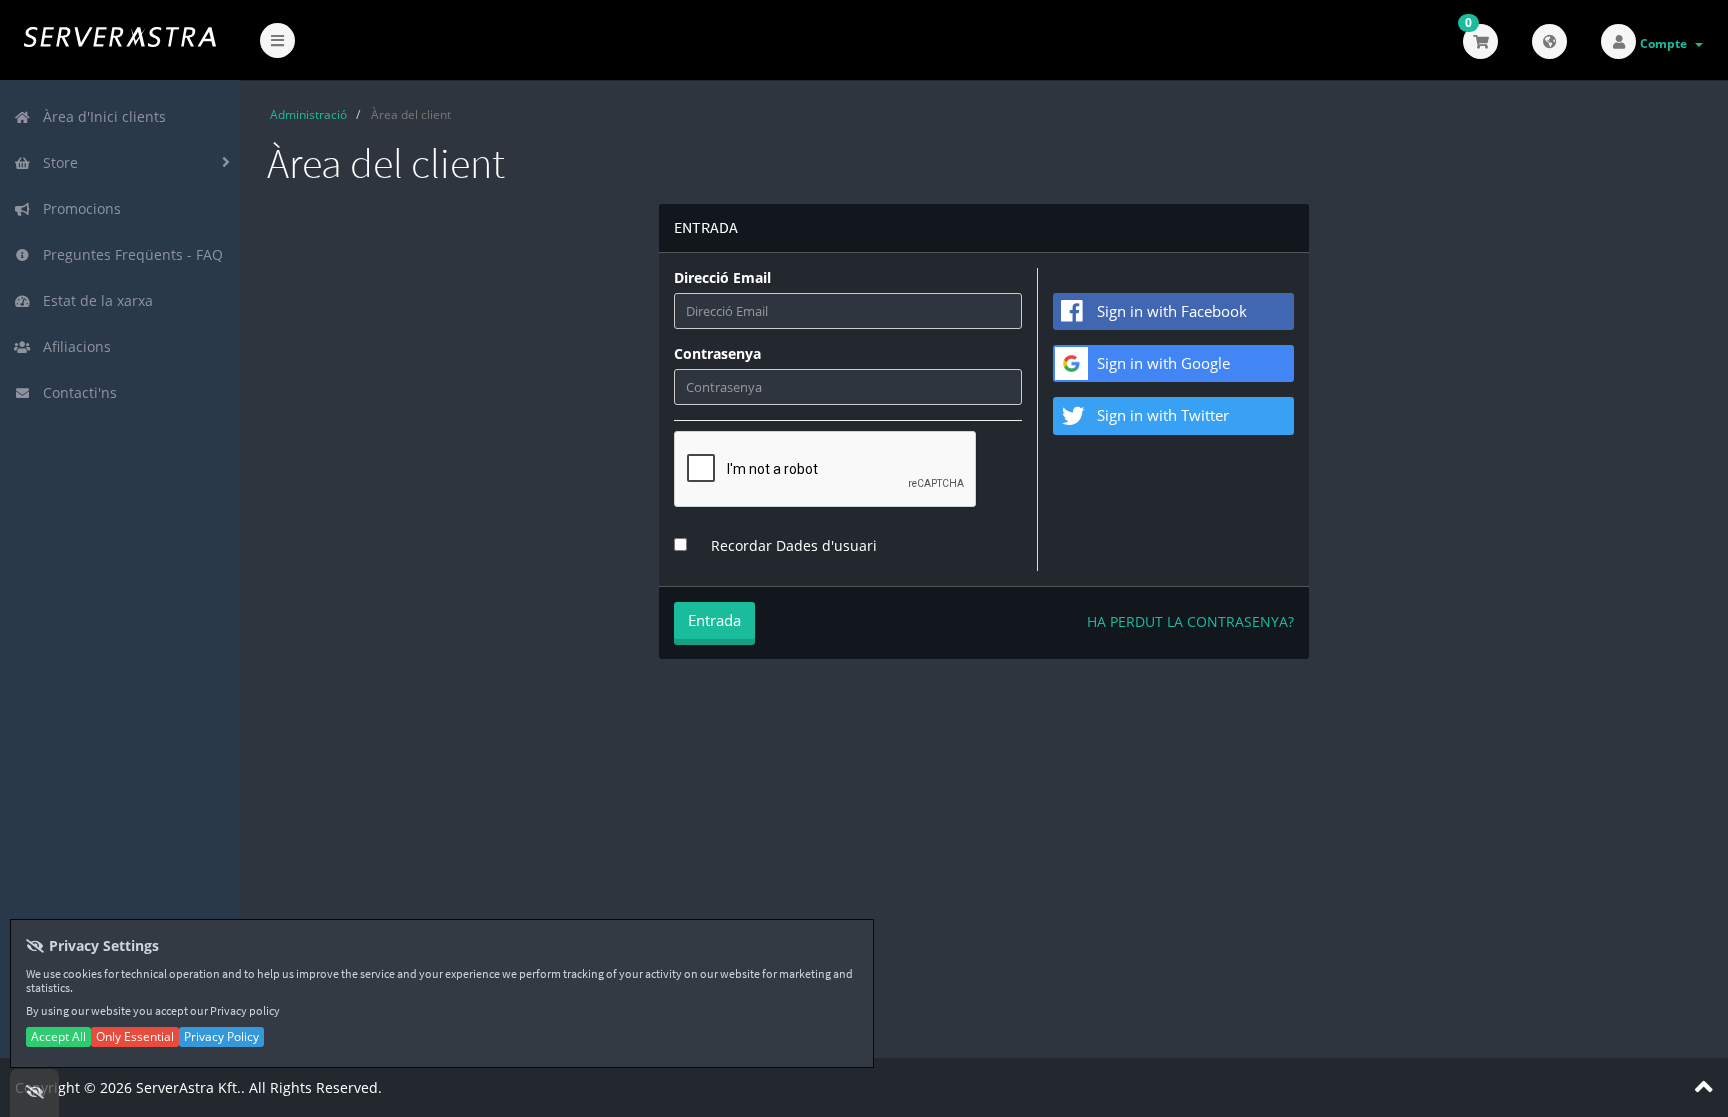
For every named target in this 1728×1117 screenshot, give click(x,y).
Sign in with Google (1163, 363)
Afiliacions (73, 346)
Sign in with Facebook (1172, 311)
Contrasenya (717, 353)
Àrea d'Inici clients (100, 116)
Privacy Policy (221, 1036)
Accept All (58, 1036)
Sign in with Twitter (1163, 415)
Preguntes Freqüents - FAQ (129, 254)
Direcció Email (722, 277)
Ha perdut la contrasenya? (1190, 621)
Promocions (78, 208)
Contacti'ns (76, 392)
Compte (1666, 43)
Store (56, 162)
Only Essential (135, 1036)
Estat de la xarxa (94, 300)
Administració (308, 114)
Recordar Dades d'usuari (794, 545)
